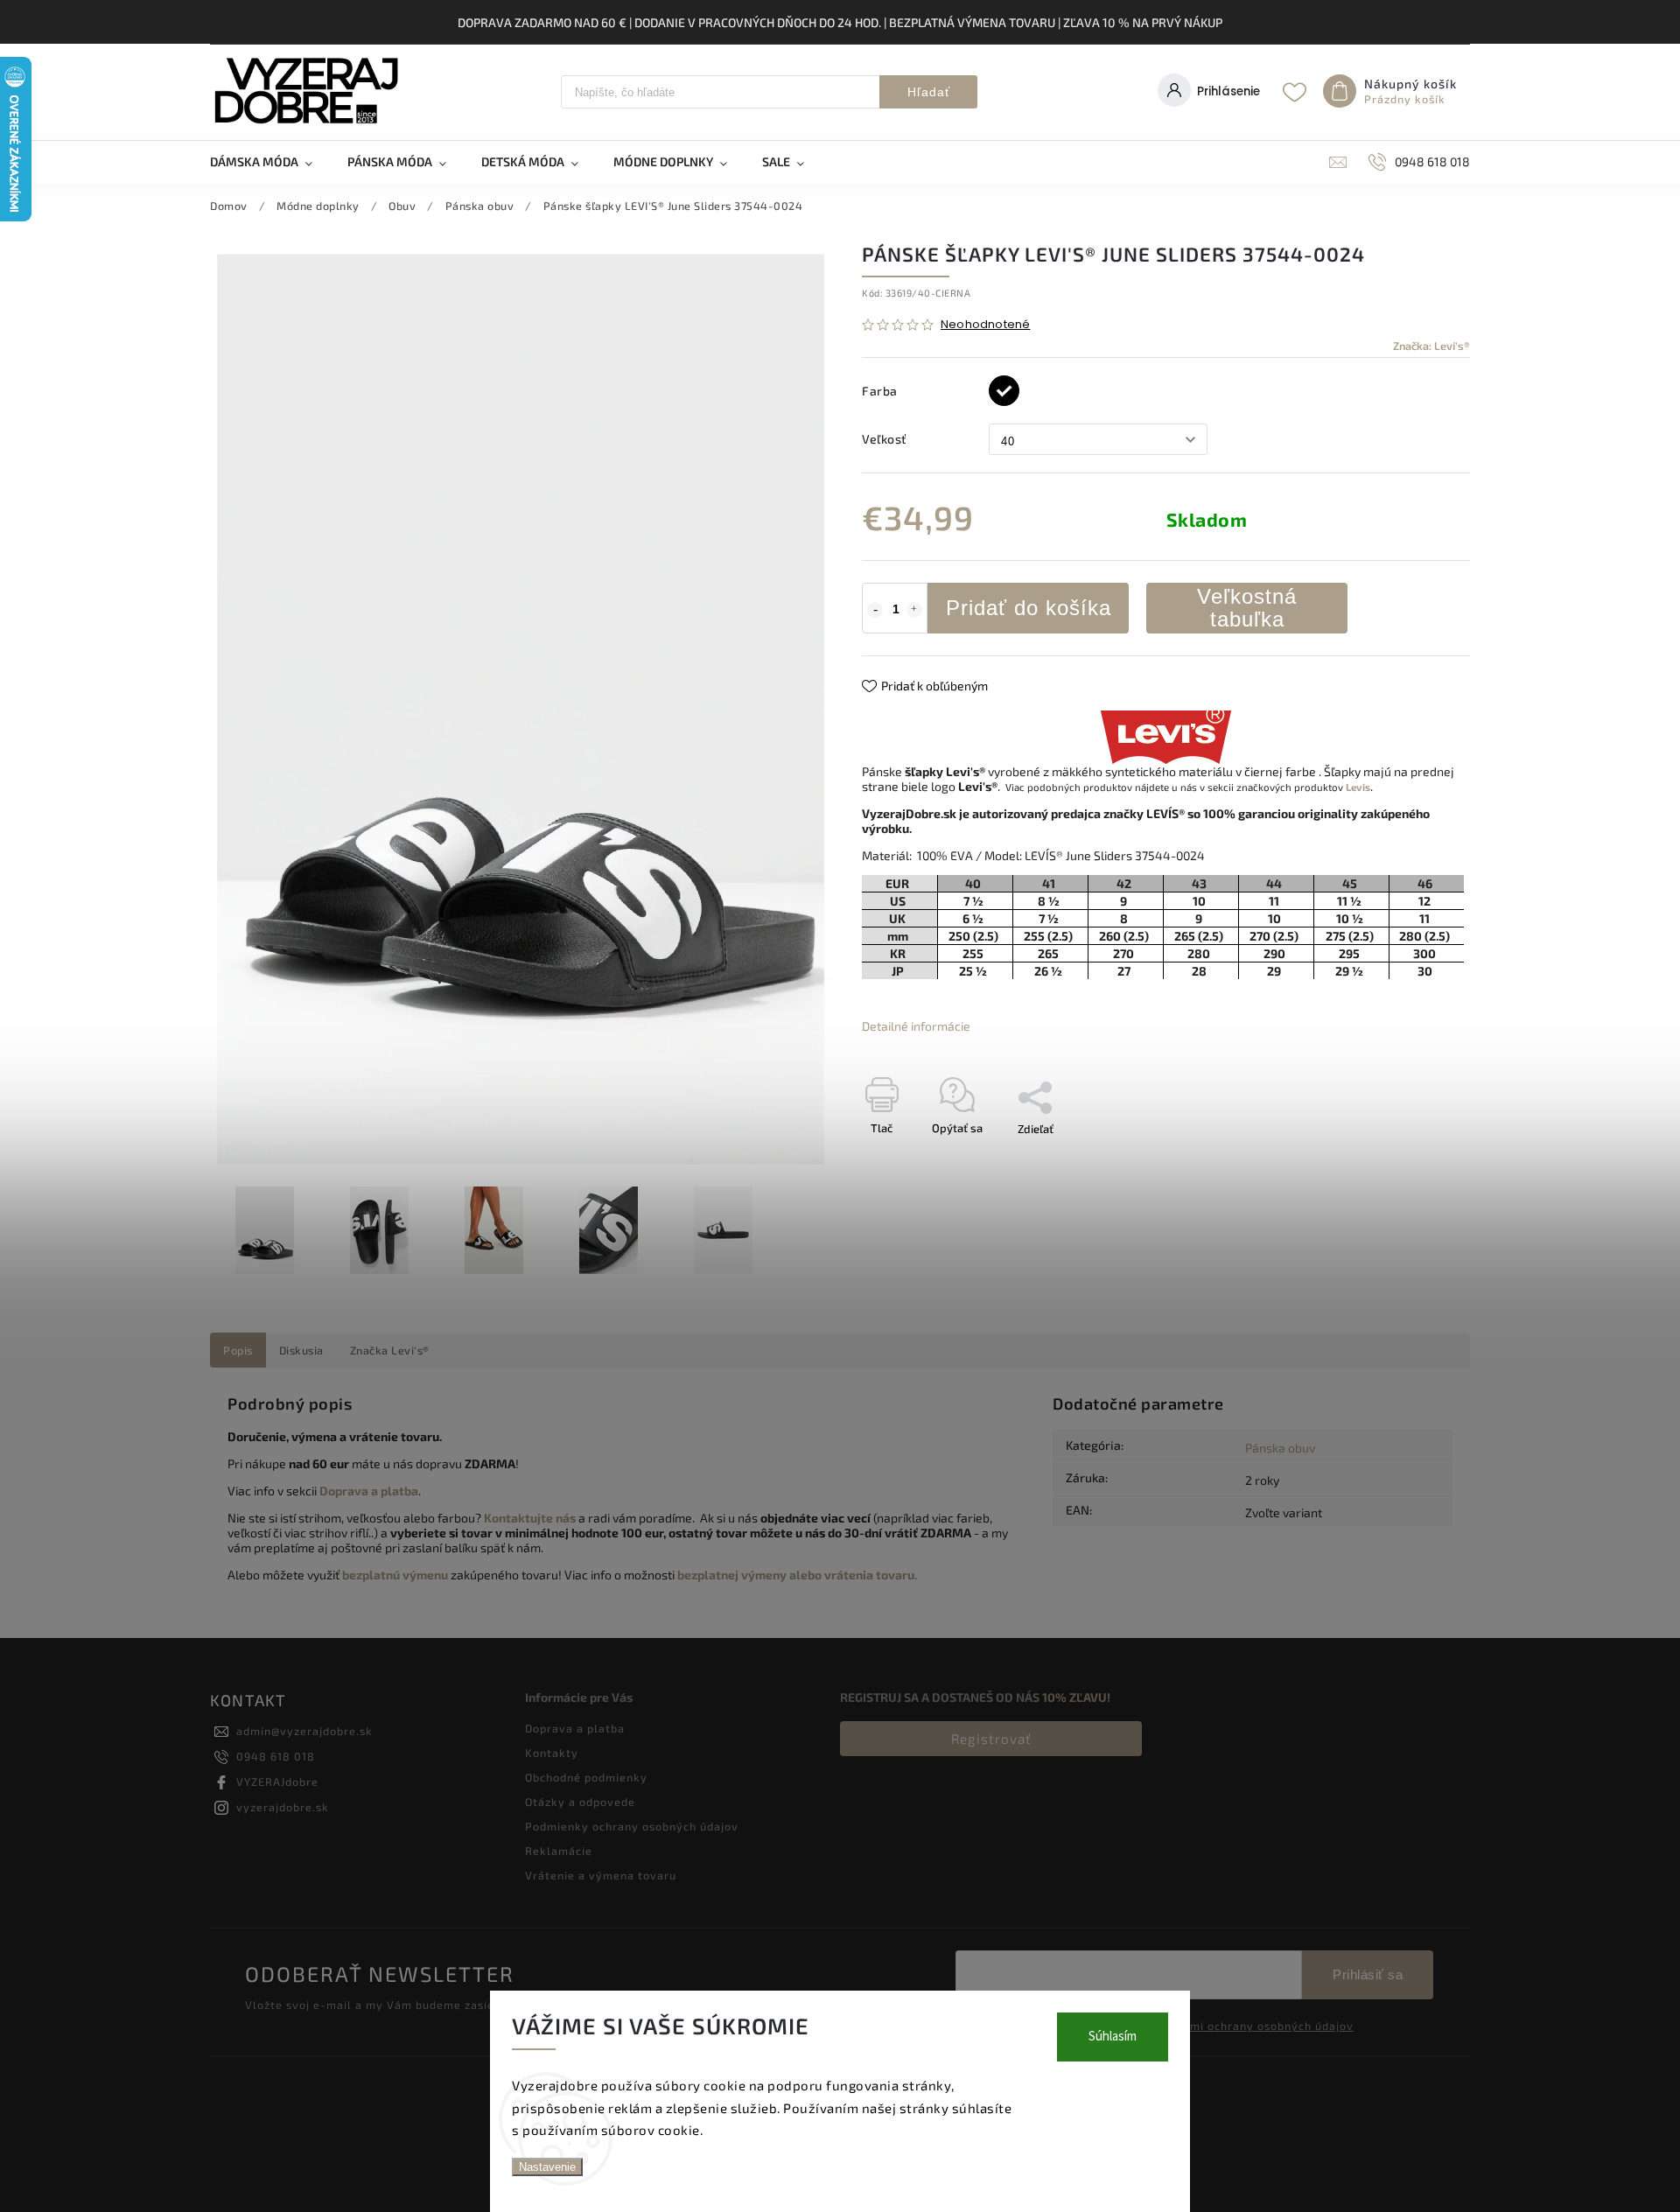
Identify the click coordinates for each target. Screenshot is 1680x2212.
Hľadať (929, 92)
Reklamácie (559, 1851)
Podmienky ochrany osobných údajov (632, 1826)
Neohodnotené (985, 325)
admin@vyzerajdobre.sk (304, 1731)
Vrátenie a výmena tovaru (601, 1875)
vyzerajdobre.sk (283, 1807)
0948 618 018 (276, 1756)
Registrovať (991, 1739)
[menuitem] (270, 162)
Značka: (1431, 346)
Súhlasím (1113, 2037)
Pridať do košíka (1029, 608)
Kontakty (552, 1753)
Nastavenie (547, 2167)
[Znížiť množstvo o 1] (875, 610)
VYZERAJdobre (277, 1781)
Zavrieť (1412, 1159)
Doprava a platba (575, 1728)
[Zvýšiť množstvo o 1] (914, 610)
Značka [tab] (390, 1350)
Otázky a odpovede (580, 1802)
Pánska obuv (1280, 1448)
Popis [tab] (238, 1350)
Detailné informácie (916, 1026)
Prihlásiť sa (1368, 1974)
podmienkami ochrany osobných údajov (1241, 2026)
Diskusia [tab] (301, 1350)
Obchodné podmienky (586, 1777)
